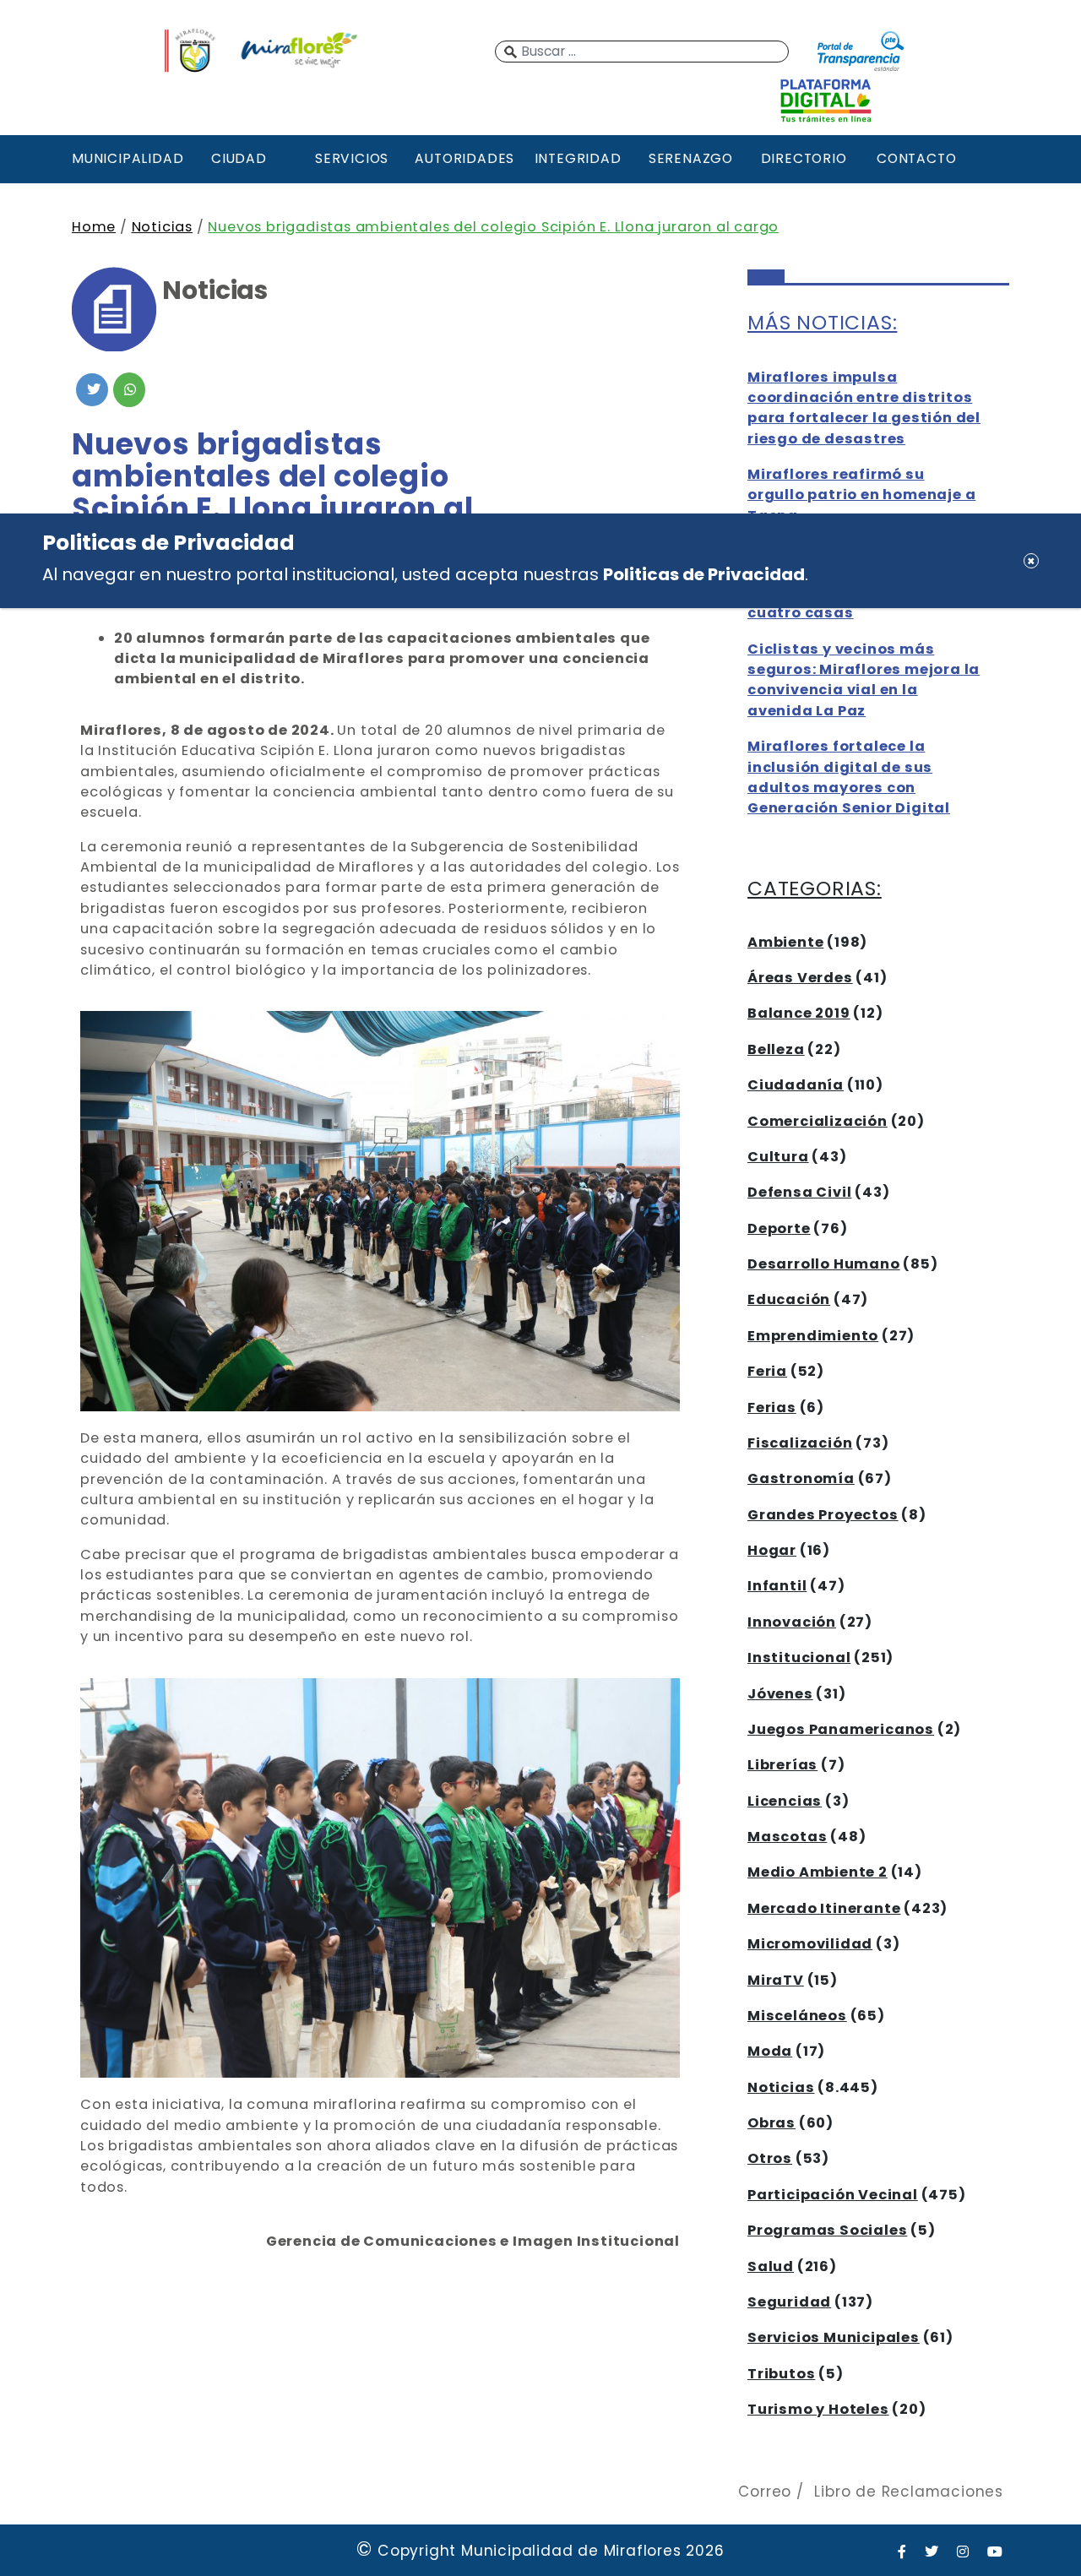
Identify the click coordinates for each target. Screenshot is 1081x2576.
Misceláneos (797, 2016)
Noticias (162, 227)
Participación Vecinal (833, 2195)
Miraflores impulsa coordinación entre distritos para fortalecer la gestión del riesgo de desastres (864, 408)
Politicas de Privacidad (704, 574)
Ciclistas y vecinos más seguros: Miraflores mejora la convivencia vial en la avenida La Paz (864, 680)
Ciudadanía (796, 1085)
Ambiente (785, 942)
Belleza (776, 1049)
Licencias (785, 1801)
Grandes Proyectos (823, 1515)
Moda (770, 2051)
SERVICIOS (352, 158)
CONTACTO (916, 158)
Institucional (799, 1658)
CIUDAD (239, 158)
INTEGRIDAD (578, 158)
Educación (789, 1299)
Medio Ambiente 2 (818, 1872)
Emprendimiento (813, 1336)
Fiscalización (800, 1443)
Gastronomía (801, 1478)
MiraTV (776, 1980)
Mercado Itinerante (824, 1908)
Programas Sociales (827, 2230)
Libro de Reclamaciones (909, 2492)
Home (94, 227)
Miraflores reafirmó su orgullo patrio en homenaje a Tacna (861, 495)
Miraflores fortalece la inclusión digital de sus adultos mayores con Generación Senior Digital (849, 777)
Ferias (772, 1408)
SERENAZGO (691, 158)
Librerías (782, 1765)
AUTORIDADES (464, 158)
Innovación (792, 1622)
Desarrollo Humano (824, 1264)
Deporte (779, 1228)
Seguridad (789, 2302)
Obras (771, 2123)
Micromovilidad (810, 1944)
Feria (767, 1371)
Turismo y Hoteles (818, 2409)
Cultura (778, 1157)
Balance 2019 (799, 1013)
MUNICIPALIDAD (126, 158)
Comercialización (818, 1121)
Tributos (781, 2374)
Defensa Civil (799, 1192)
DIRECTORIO (804, 158)
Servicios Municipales (834, 2337)
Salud (771, 2266)
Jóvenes (780, 1694)
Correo (765, 2492)
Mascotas (787, 1837)
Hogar (772, 1550)
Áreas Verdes (800, 978)
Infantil (777, 1586)
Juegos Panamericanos (841, 1729)
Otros (770, 2158)
